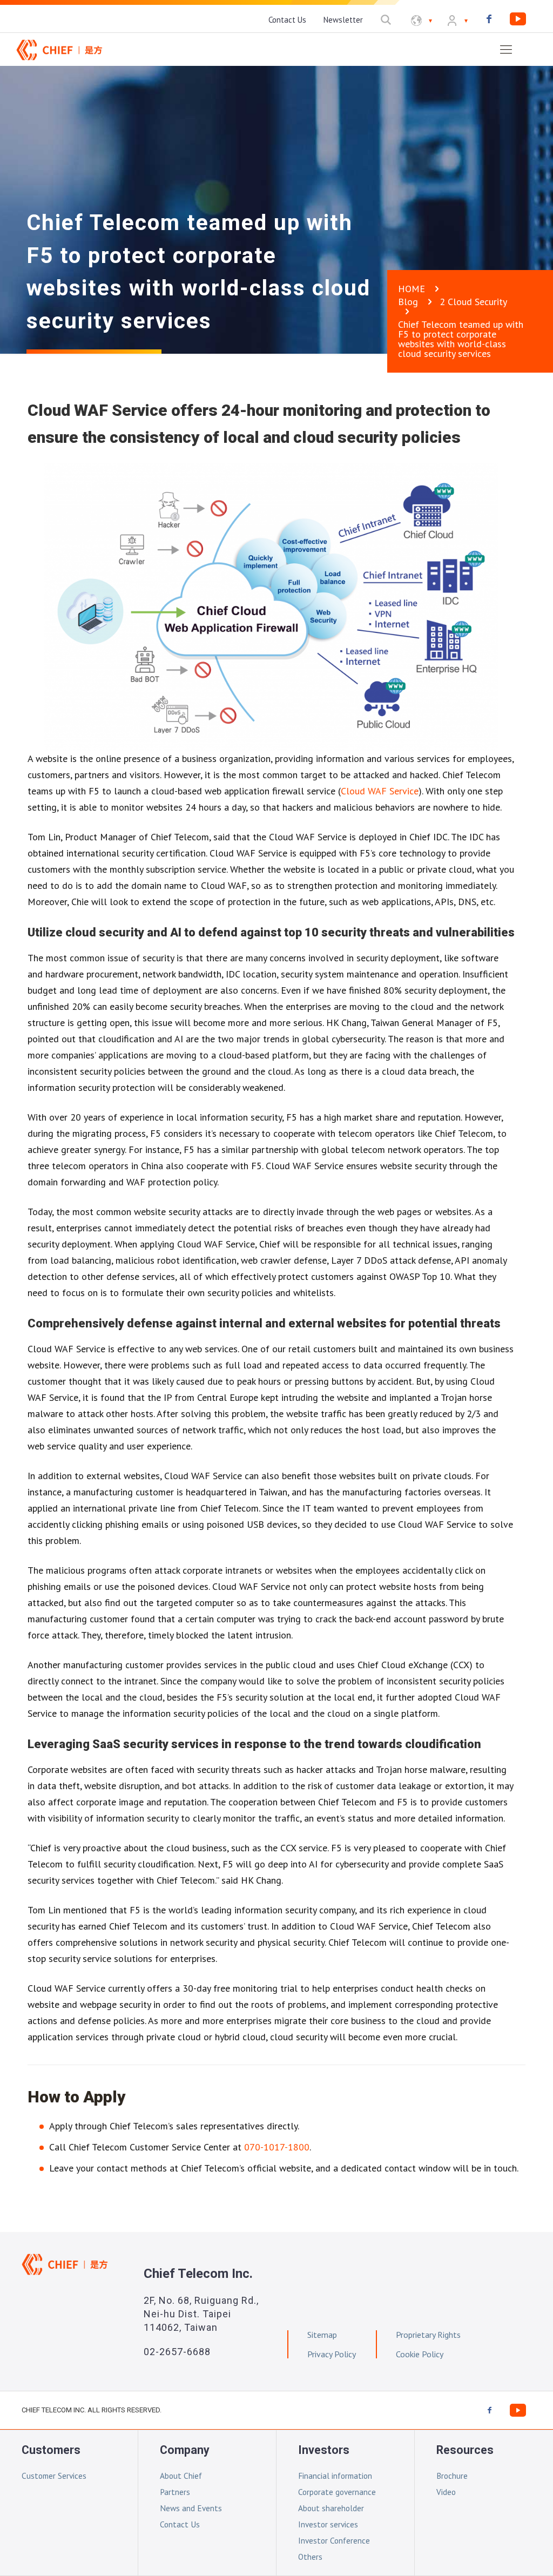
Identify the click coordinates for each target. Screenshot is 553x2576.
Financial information (335, 2476)
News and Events (191, 2508)
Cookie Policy (420, 2354)
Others (310, 2557)
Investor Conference (334, 2540)
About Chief (181, 2476)
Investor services (328, 2524)
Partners (175, 2492)
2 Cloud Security (473, 302)
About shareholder (331, 2508)
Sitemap (322, 2335)
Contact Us (180, 2524)
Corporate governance (337, 2492)
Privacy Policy (332, 2354)
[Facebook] (489, 19)
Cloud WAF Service (380, 791)
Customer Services (54, 2476)
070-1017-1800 (277, 2147)
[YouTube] (518, 19)
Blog (408, 302)
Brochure (452, 2476)
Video (446, 2492)
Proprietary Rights (428, 2335)
